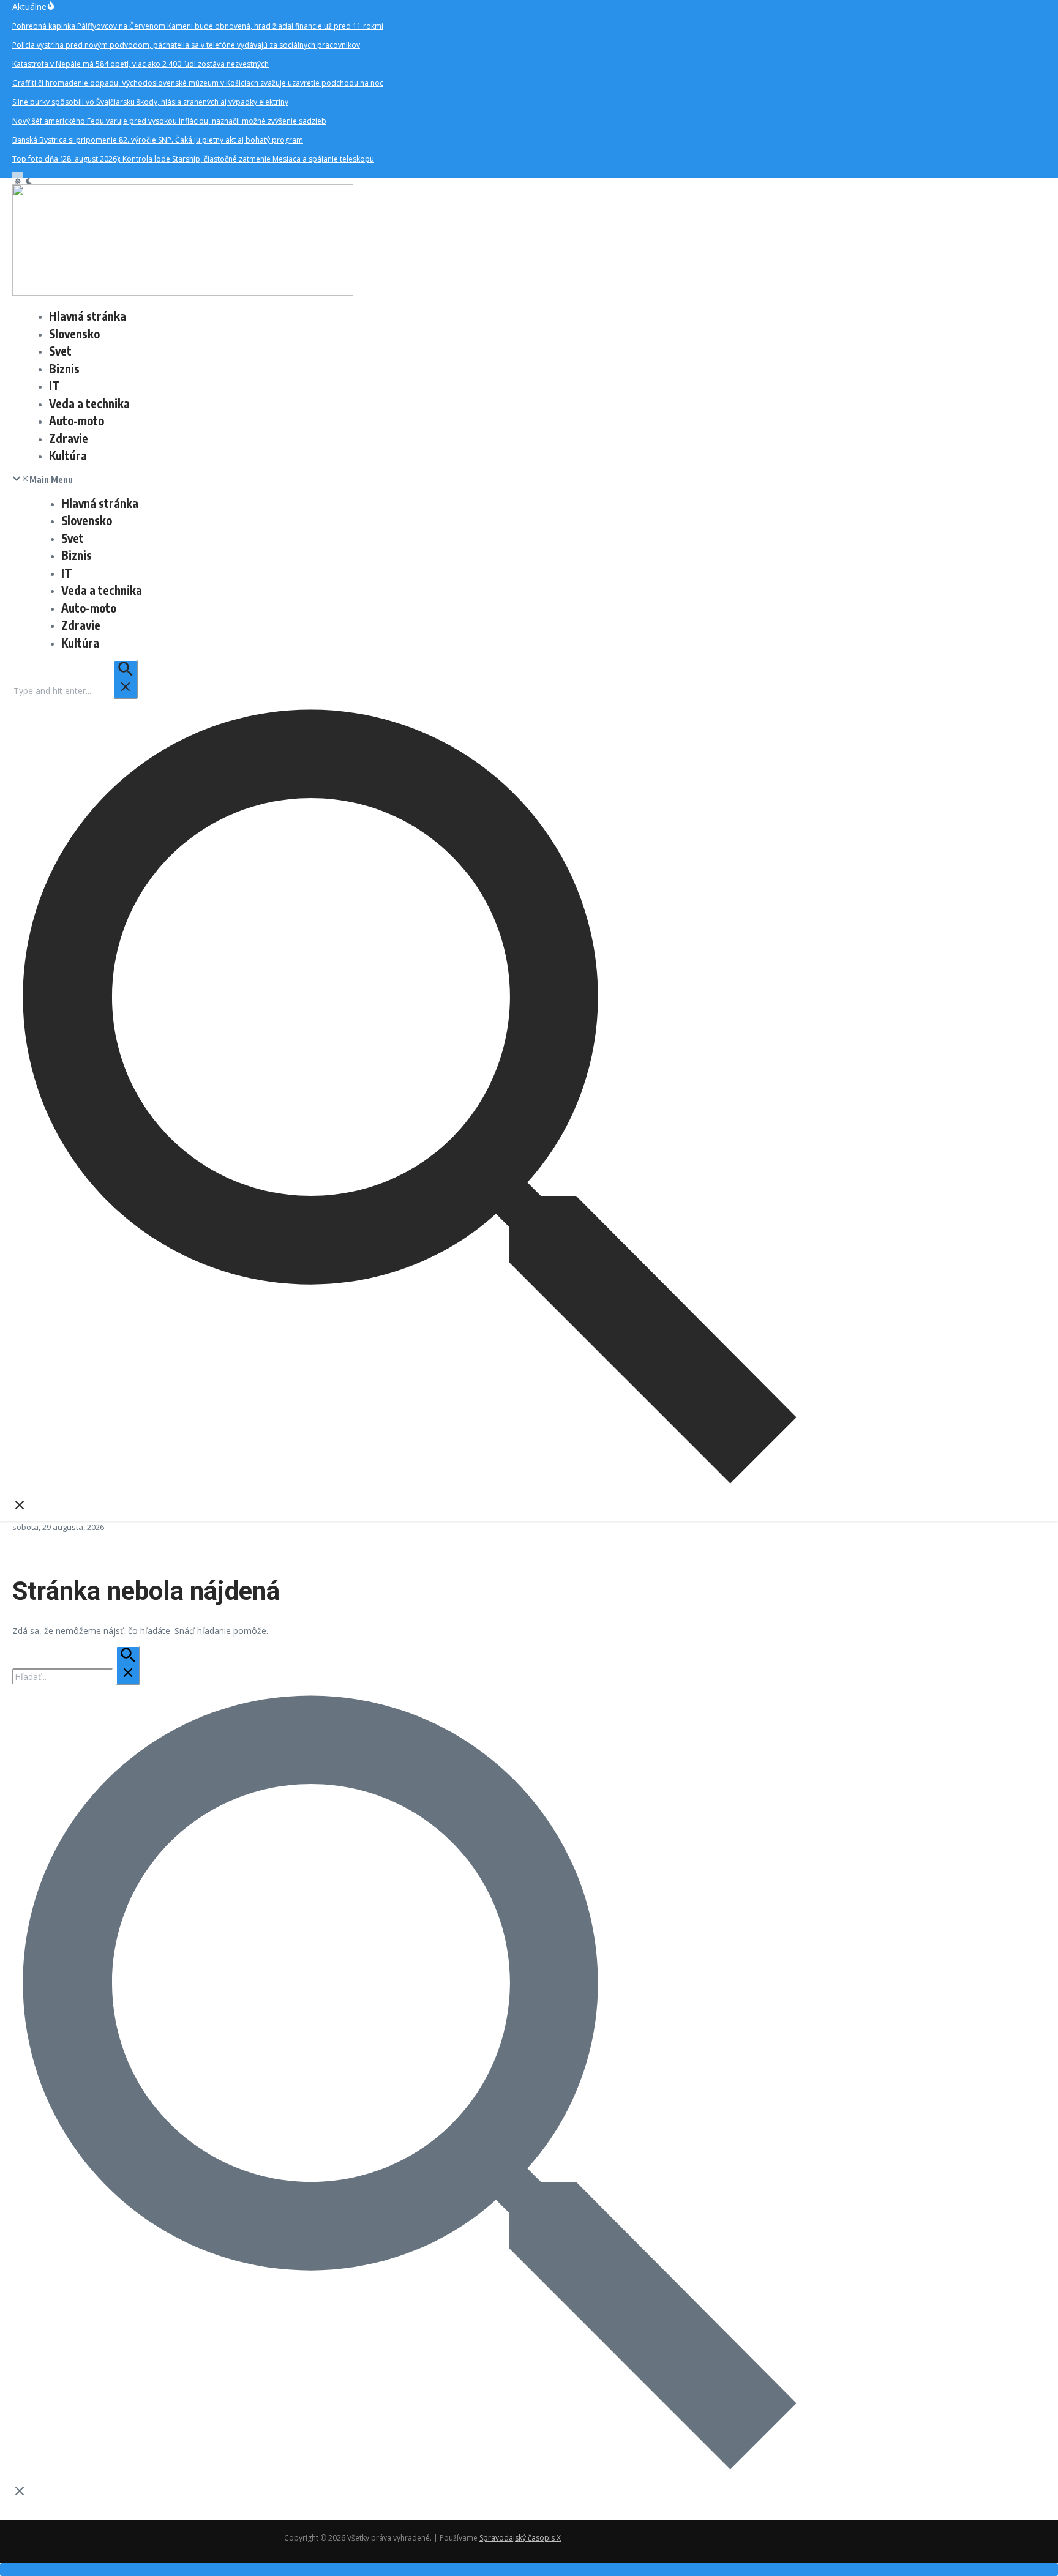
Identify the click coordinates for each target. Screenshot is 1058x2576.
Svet (60, 351)
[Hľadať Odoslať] (126, 679)
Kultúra (68, 455)
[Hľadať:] (75, 691)
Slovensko (74, 334)
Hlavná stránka (88, 316)
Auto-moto (77, 420)
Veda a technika (89, 403)
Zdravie (69, 438)
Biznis (64, 368)
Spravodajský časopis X (520, 2538)
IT (54, 386)
